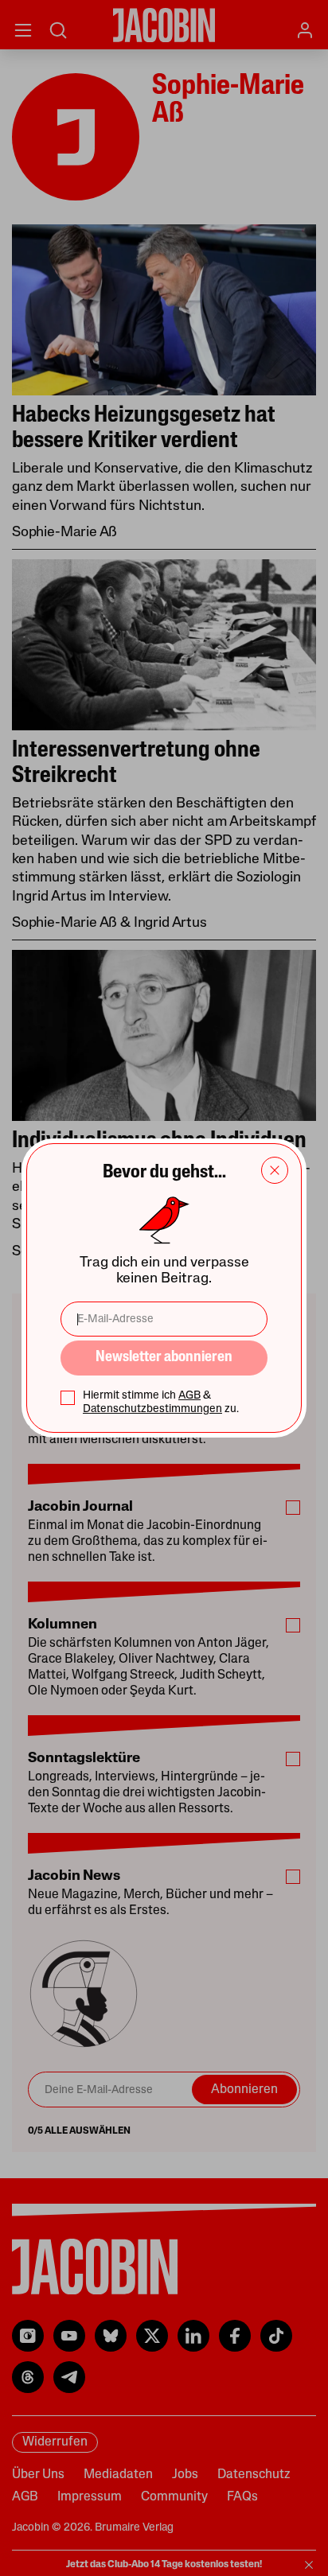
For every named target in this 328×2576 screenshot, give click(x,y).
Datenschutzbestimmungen (152, 1409)
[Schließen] (275, 1170)
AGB (189, 1396)
